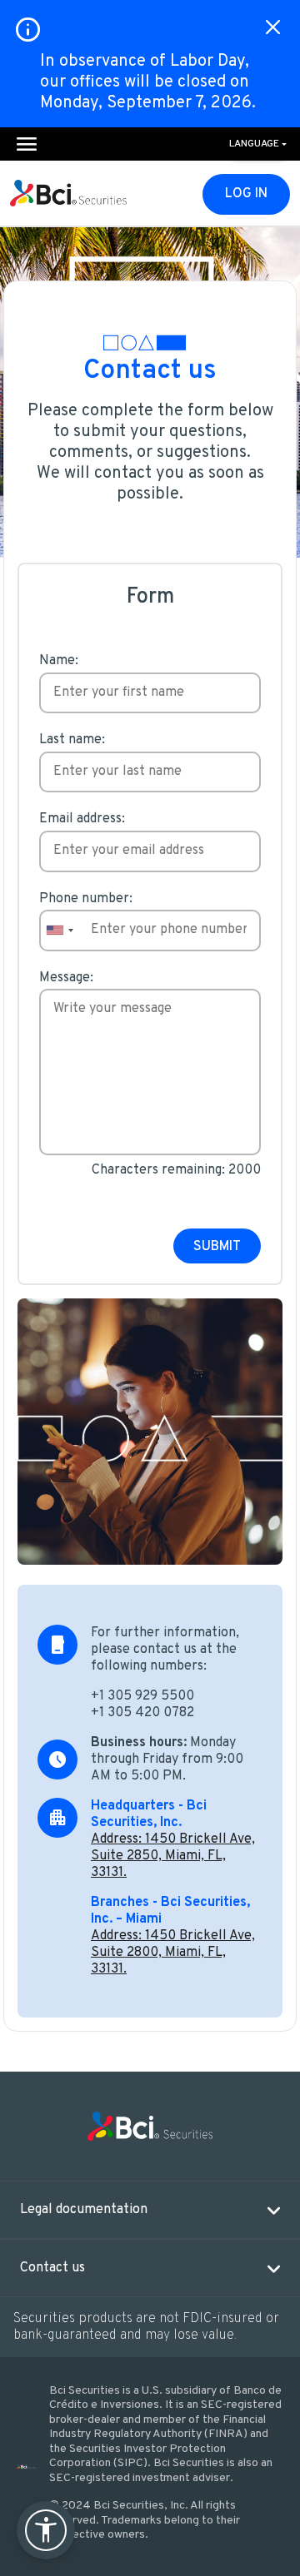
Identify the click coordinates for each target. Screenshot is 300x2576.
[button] (150, 2210)
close (273, 27)
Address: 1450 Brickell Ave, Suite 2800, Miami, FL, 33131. (173, 1953)
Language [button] (254, 144)
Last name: (72, 740)
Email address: (82, 819)
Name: (59, 661)
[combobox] (59, 931)
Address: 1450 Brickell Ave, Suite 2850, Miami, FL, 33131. (173, 1856)
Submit (217, 1247)
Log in (246, 194)
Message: (66, 978)
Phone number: (86, 899)
